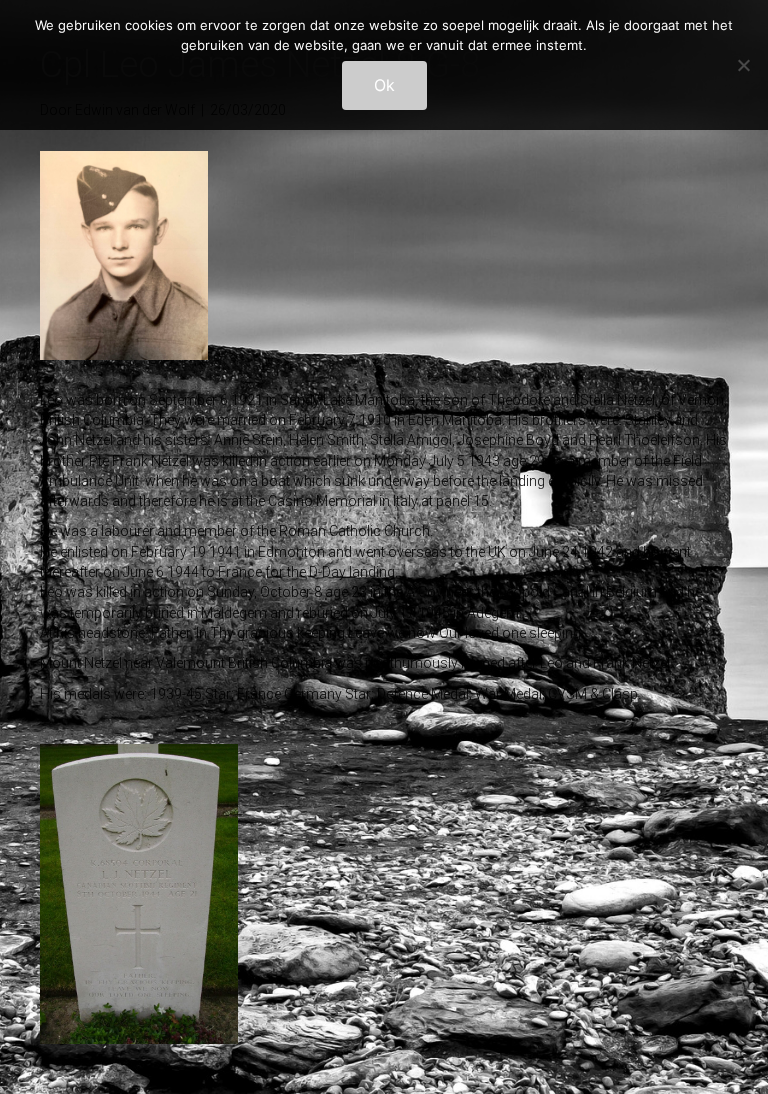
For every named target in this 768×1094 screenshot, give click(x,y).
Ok (384, 85)
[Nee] (743, 65)
